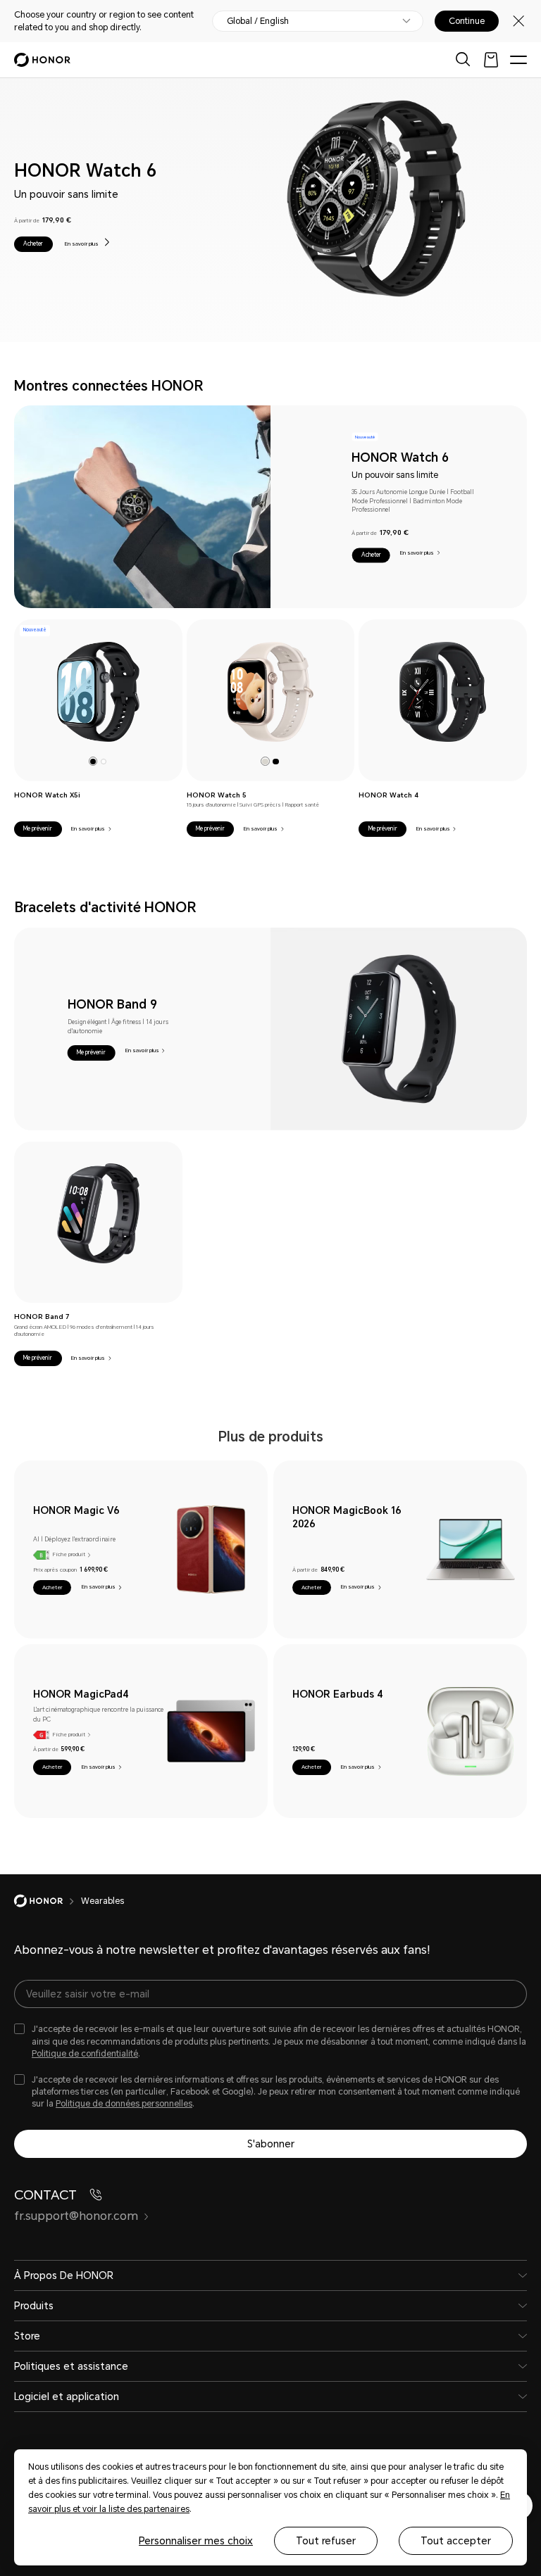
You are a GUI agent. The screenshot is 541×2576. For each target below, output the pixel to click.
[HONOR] (48, 1901)
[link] (98, 692)
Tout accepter (456, 2541)
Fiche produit (69, 1554)
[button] (33, 244)
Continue (467, 21)
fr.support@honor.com (76, 2216)
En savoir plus (82, 244)
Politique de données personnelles (124, 2104)
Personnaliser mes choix (196, 2541)
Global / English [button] (258, 21)
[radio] (93, 761)
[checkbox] (270, 2041)
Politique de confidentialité (85, 2054)
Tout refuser (326, 2541)
